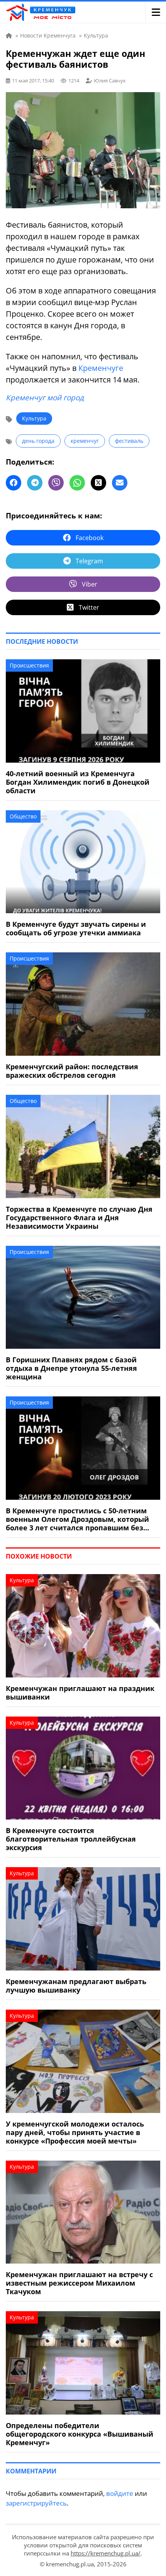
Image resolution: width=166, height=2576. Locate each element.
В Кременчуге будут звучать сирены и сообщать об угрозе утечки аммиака (76, 928)
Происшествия (29, 665)
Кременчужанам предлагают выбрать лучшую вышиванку (76, 1986)
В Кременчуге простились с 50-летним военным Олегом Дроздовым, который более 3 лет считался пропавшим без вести (77, 1519)
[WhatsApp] (77, 483)
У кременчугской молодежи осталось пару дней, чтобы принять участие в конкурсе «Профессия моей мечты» (75, 2132)
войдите (120, 2493)
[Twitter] (98, 483)
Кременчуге (101, 368)
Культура (34, 418)
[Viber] (56, 483)
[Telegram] (35, 483)
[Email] (120, 483)
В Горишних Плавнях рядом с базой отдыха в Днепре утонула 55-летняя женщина (71, 1368)
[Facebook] (14, 483)
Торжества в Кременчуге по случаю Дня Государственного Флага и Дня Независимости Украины (79, 1218)
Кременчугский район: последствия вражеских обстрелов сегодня (72, 1071)
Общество (23, 816)
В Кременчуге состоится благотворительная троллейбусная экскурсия (71, 1839)
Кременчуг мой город (45, 398)
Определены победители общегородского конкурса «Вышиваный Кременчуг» (80, 2434)
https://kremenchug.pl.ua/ (106, 2553)
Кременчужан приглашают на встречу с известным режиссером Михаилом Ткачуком (79, 2283)
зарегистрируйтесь (36, 2503)
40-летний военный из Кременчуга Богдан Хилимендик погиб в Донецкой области (78, 782)
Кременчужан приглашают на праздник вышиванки (80, 1693)
